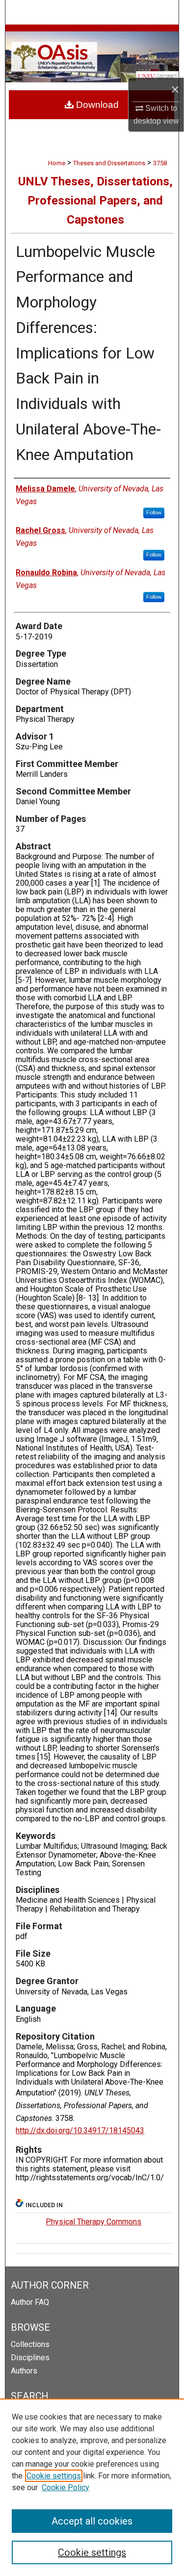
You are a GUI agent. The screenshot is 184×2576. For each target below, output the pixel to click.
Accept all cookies (92, 2521)
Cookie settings (54, 2476)
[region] (92, 2487)
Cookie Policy (66, 2487)
